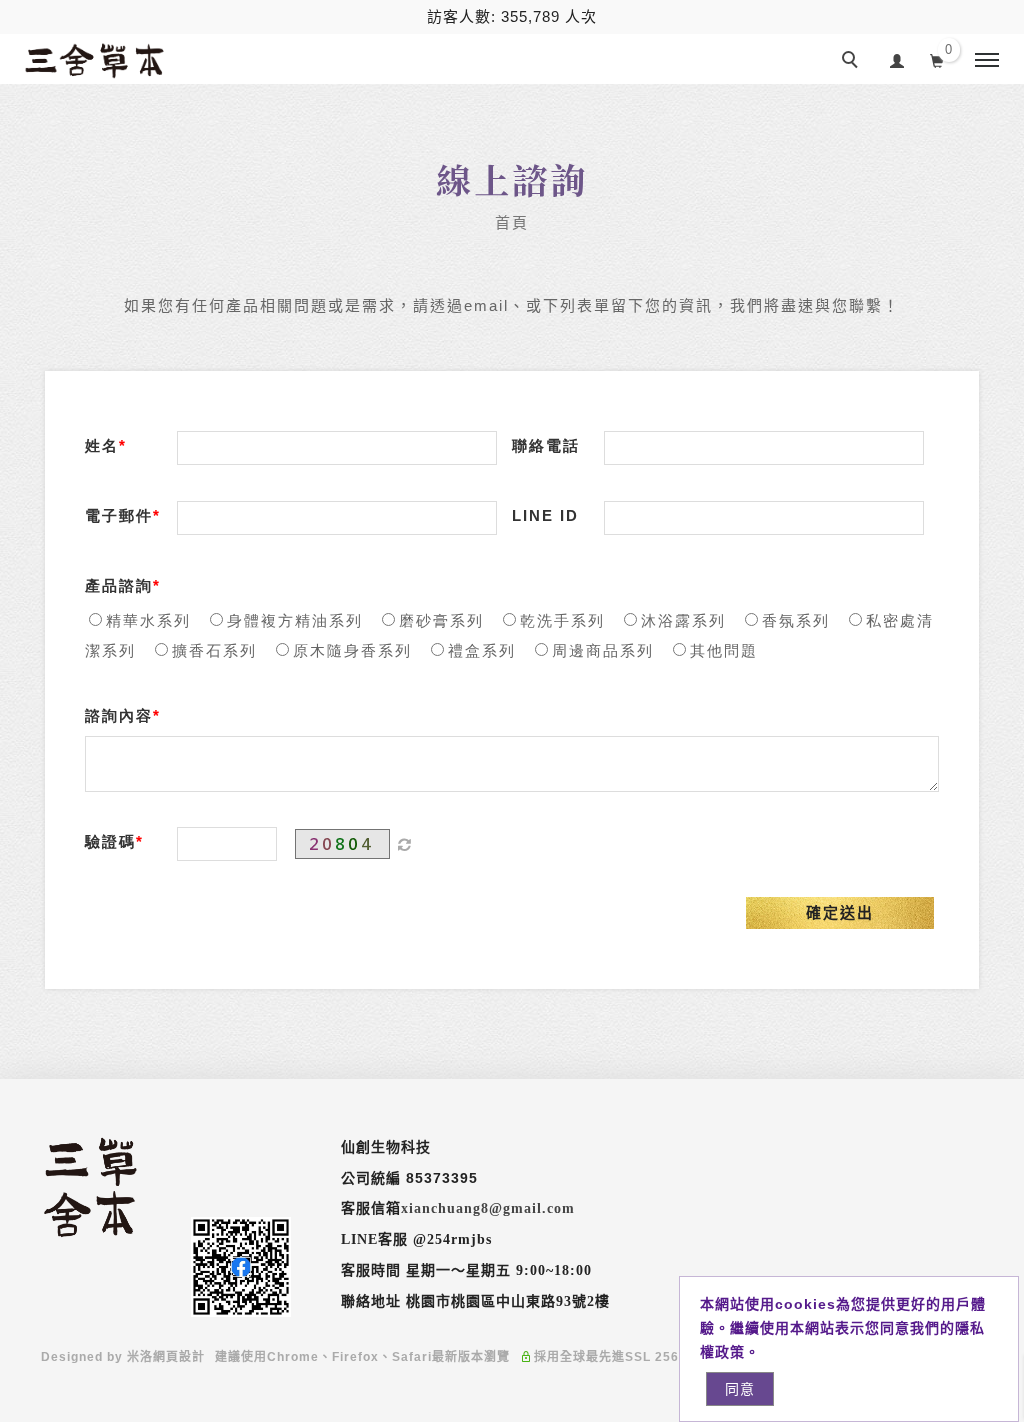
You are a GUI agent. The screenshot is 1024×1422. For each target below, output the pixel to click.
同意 (740, 1389)
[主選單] (987, 61)
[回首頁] (95, 67)
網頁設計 (179, 1357)
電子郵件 (119, 515)
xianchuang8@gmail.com (488, 1208)
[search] (853, 62)
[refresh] (405, 844)
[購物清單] (937, 59)
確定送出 (840, 912)
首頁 (512, 222)
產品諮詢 (119, 585)
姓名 (102, 445)
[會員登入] (897, 58)
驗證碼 (110, 841)
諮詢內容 (119, 715)
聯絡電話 (546, 445)
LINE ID (545, 515)
